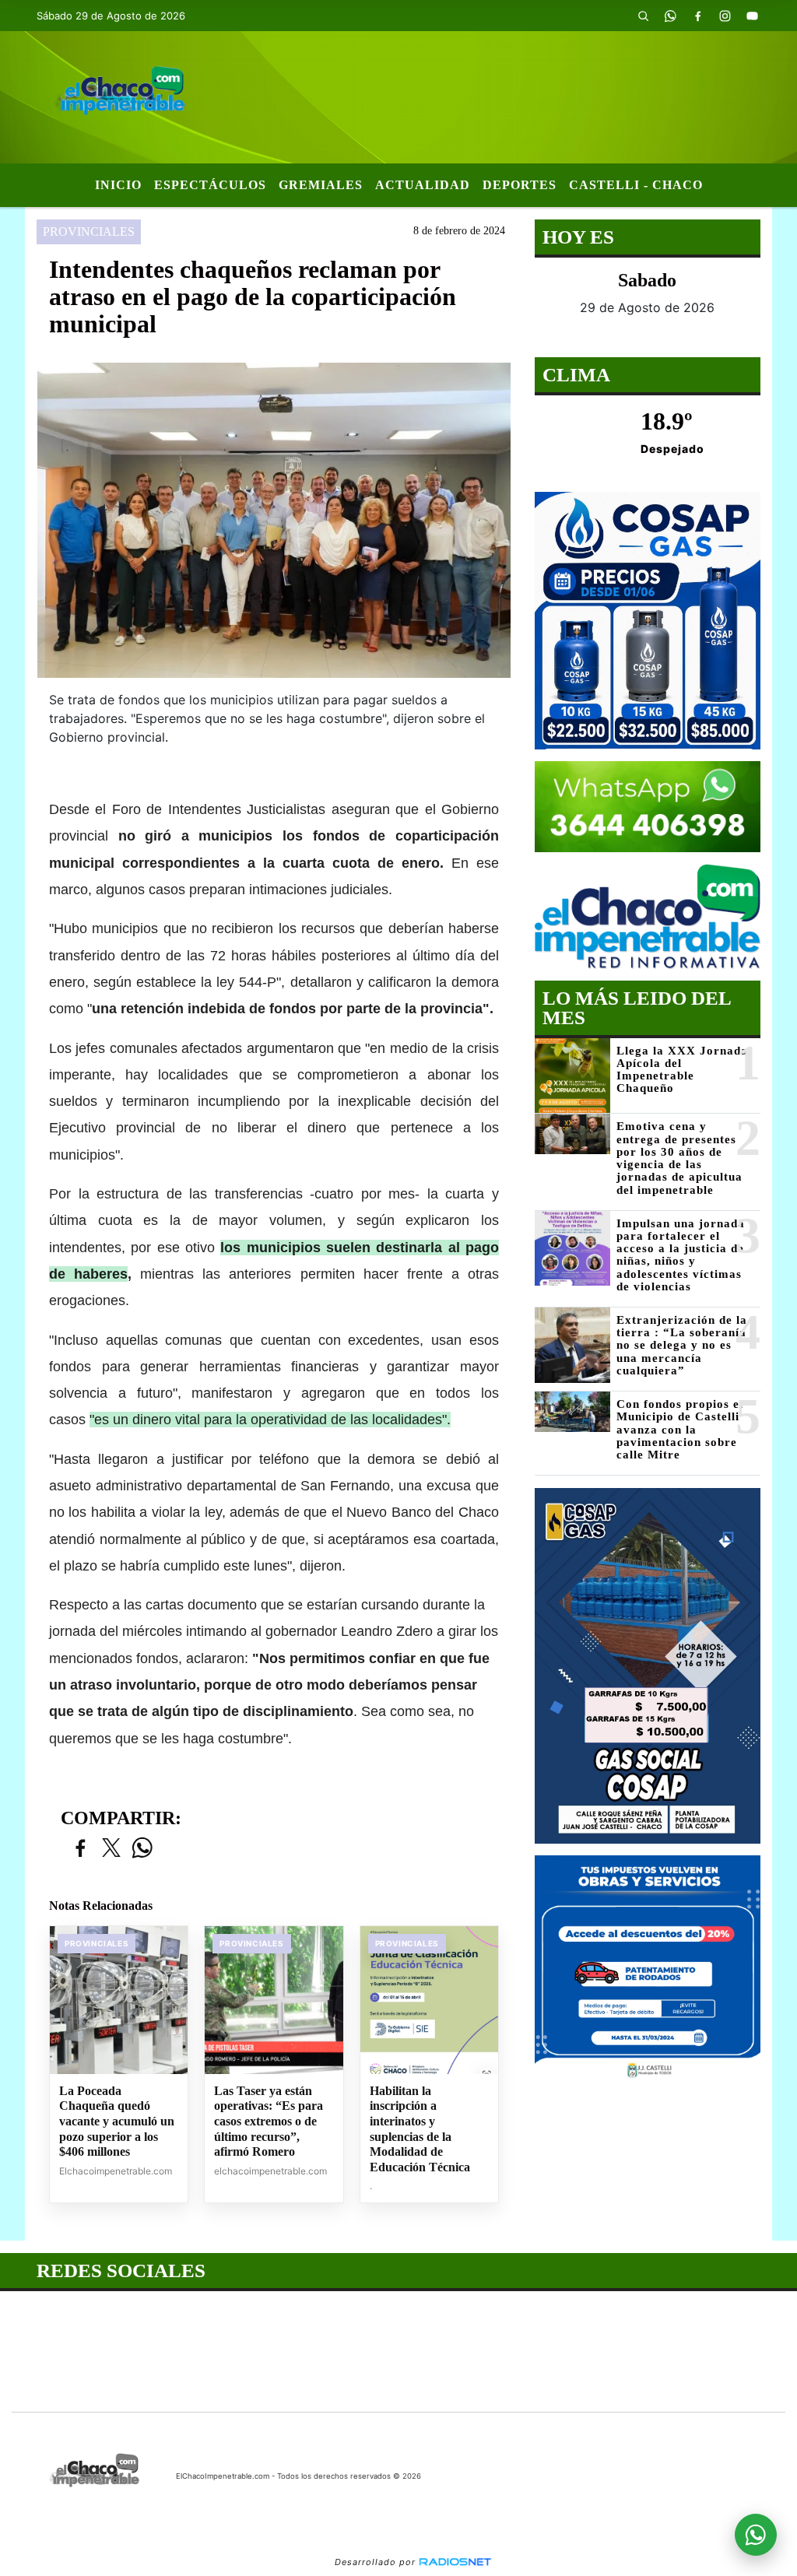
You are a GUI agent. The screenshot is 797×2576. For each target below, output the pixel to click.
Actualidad (423, 185)
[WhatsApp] (671, 16)
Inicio (118, 185)
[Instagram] (725, 16)
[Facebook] (698, 16)
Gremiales (321, 185)
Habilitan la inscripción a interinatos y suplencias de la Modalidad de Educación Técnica (420, 2129)
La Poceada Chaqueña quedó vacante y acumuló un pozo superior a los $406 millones (117, 2121)
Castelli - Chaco (636, 185)
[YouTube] (753, 16)
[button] (644, 16)
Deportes (520, 185)
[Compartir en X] (111, 1849)
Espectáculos (210, 185)
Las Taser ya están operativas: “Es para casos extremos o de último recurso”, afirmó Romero (269, 2121)
